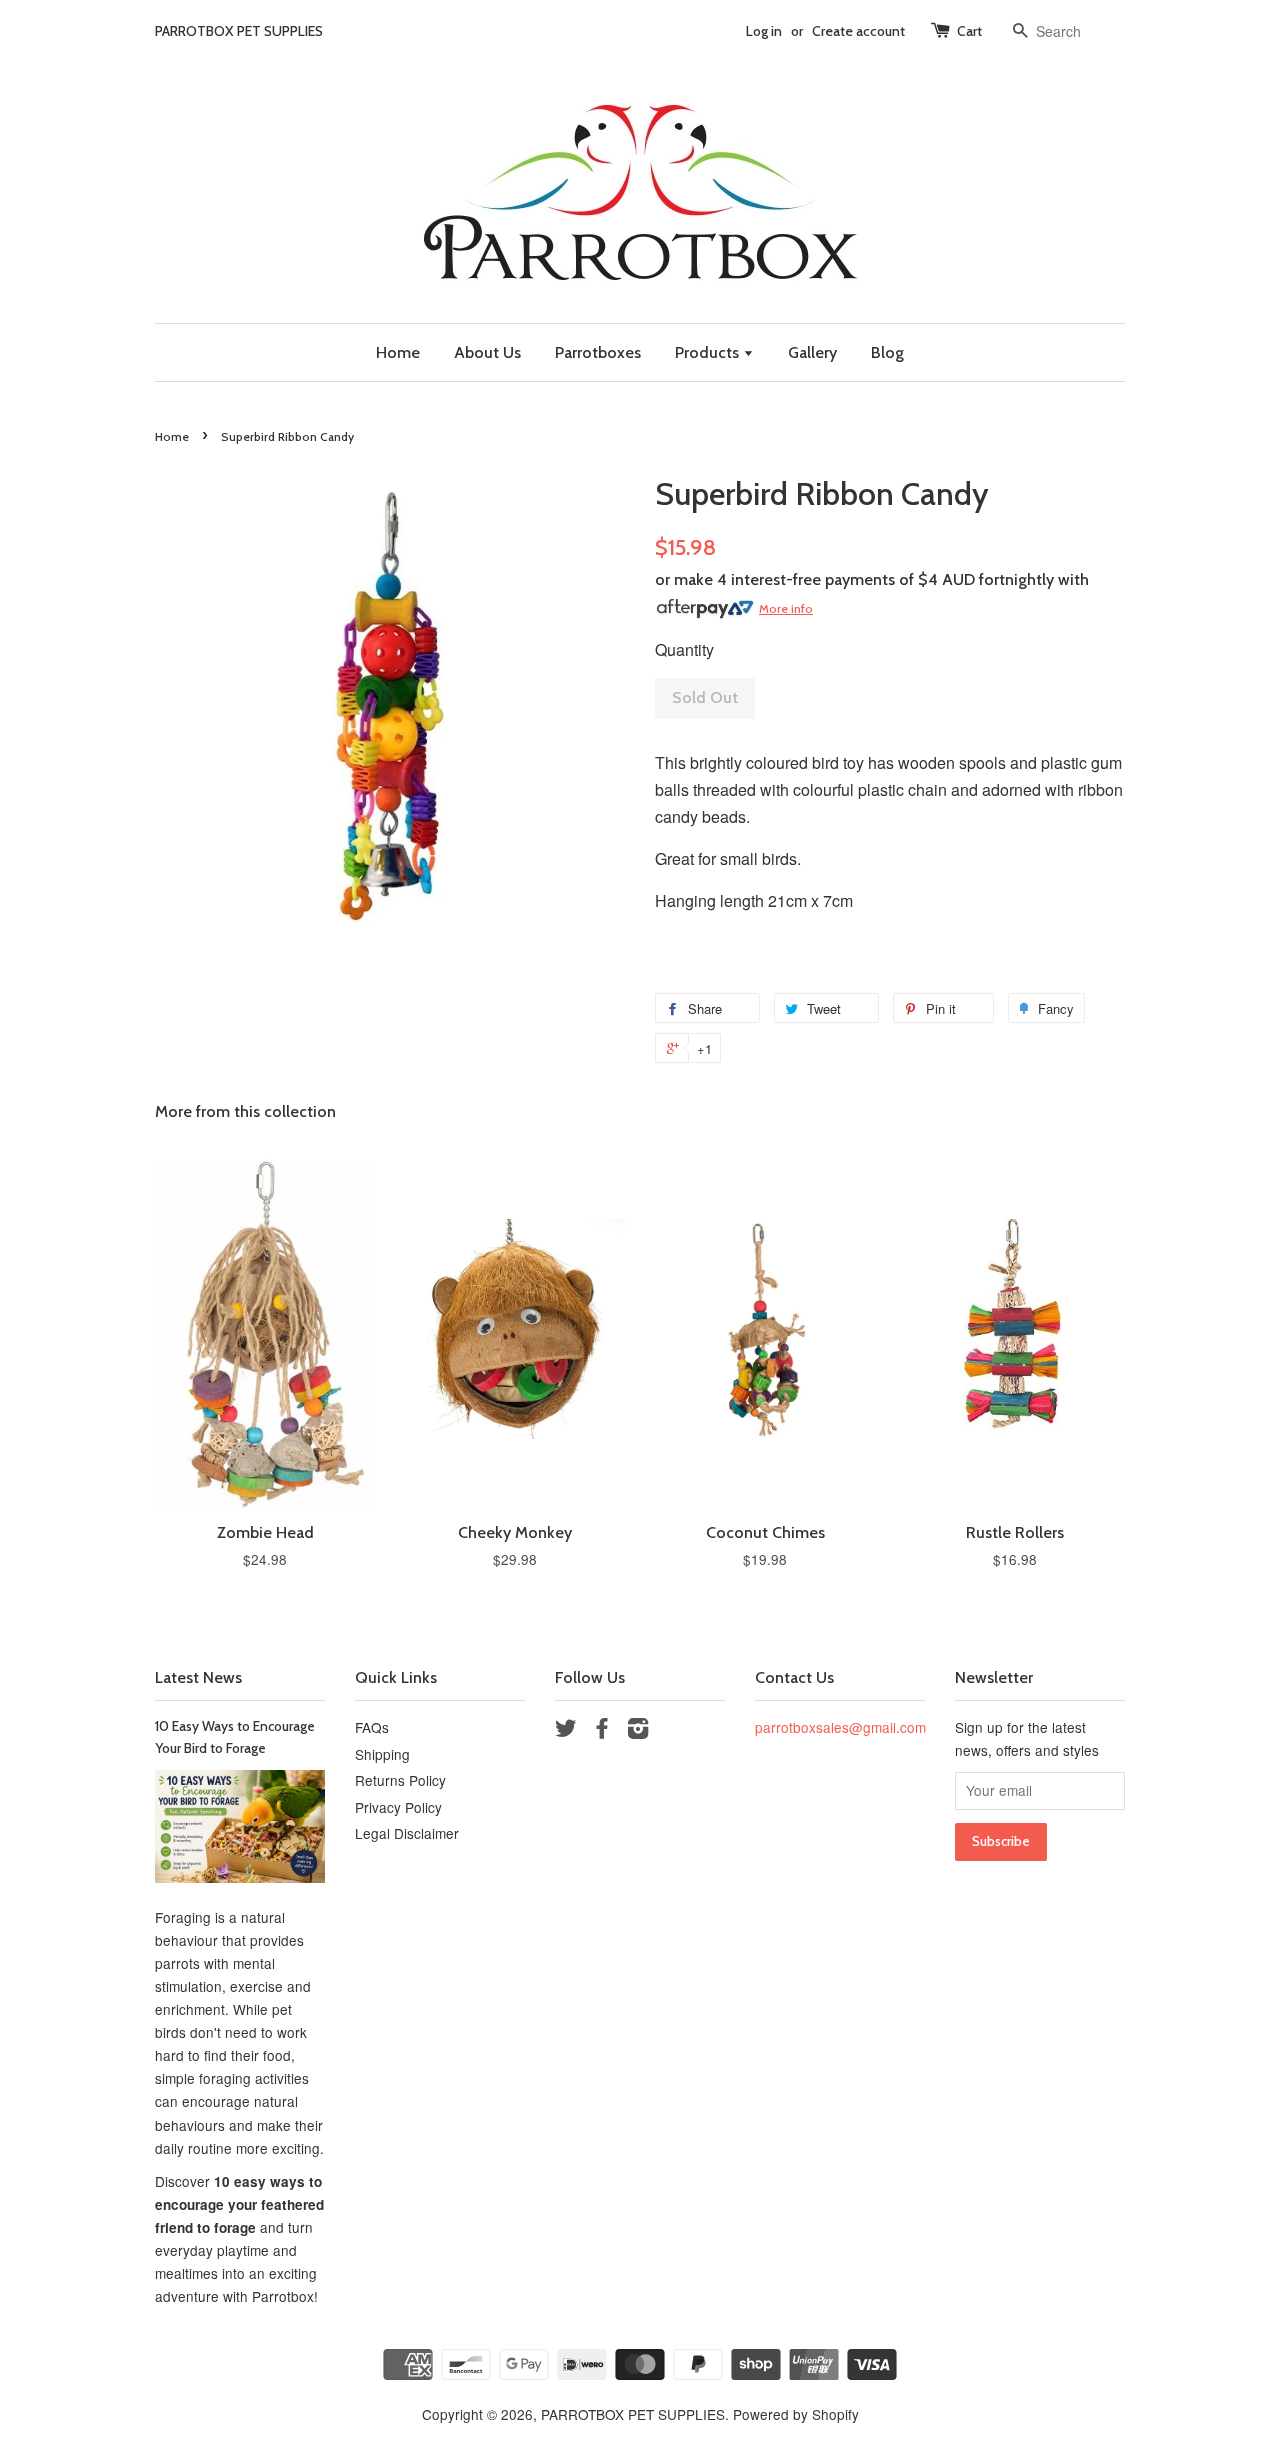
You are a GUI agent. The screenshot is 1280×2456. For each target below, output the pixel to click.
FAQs (372, 1727)
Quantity (684, 649)
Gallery (812, 352)
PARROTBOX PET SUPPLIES (633, 2414)
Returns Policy (400, 1780)
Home (398, 352)
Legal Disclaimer (407, 1833)
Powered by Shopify (796, 2414)
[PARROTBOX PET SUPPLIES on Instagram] (638, 1731)
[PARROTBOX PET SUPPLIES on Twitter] (566, 1731)
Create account (858, 31)
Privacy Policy (398, 1807)
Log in (764, 31)
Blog (887, 352)
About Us (487, 352)
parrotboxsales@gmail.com (840, 1727)
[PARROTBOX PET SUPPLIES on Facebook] (602, 1731)
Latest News (198, 1677)
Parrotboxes (598, 352)
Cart (969, 31)
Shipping (382, 1754)
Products (709, 352)
